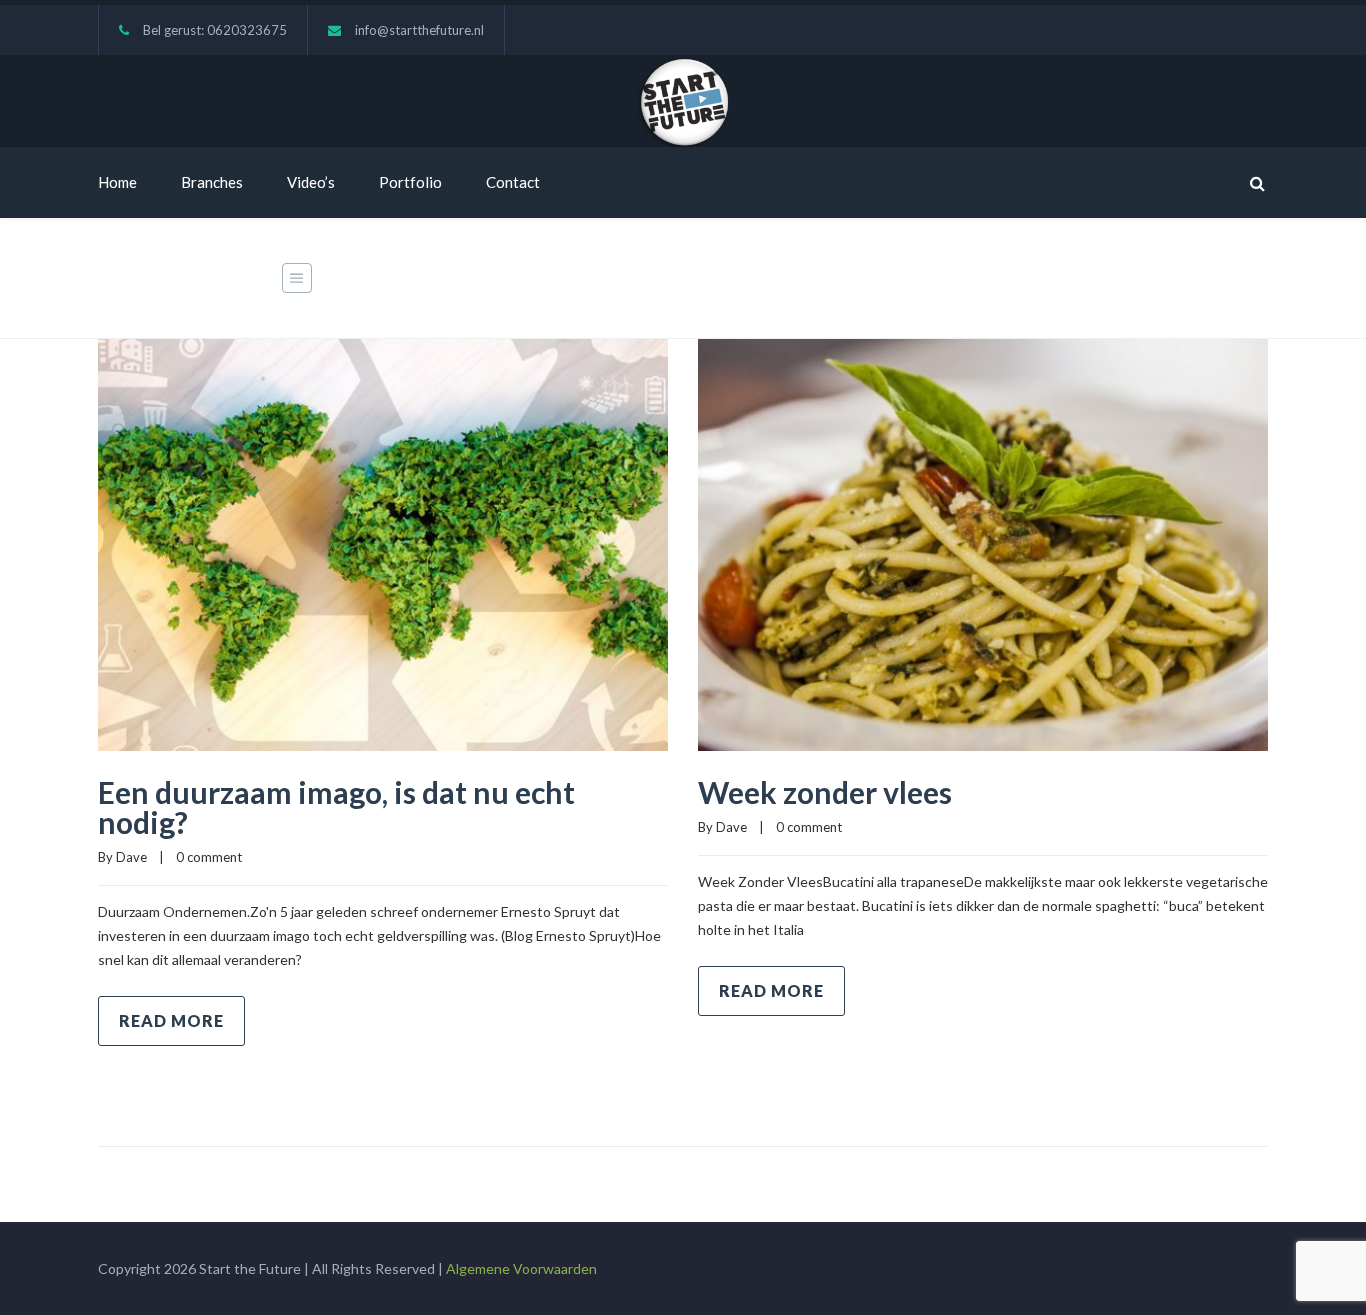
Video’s (311, 182)
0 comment (209, 857)
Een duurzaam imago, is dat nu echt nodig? (336, 807)
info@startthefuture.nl (419, 30)
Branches (212, 182)
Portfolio (410, 182)
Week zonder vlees (825, 792)
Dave (131, 857)
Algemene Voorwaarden (521, 1268)
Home (117, 182)
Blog (1123, 279)
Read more (171, 1020)
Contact (513, 182)
